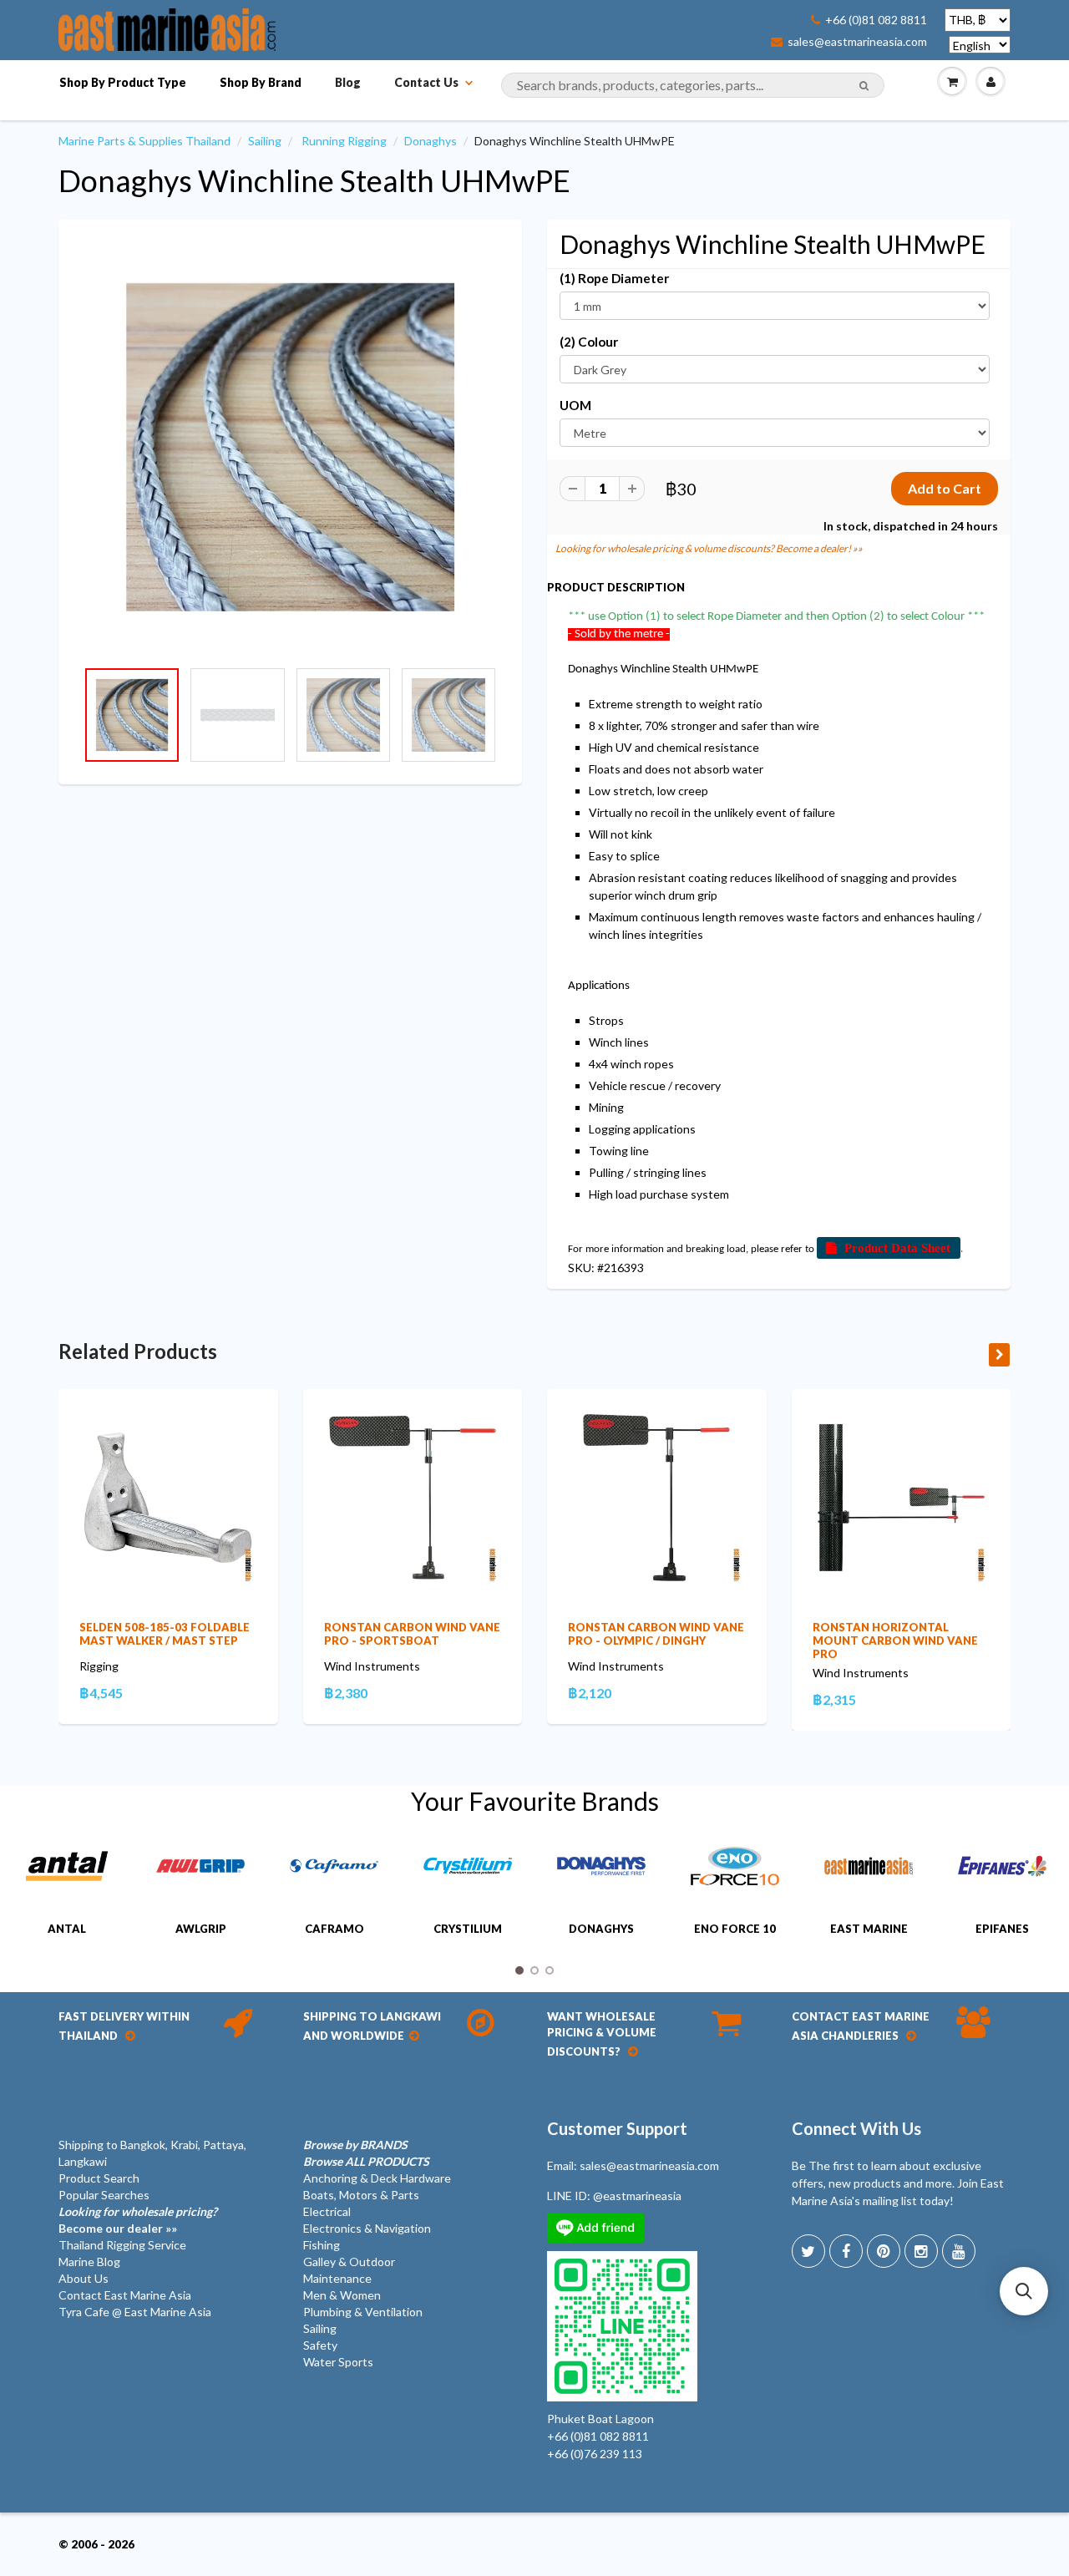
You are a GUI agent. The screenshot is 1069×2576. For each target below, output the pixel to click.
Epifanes (1002, 1929)
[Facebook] (846, 2251)
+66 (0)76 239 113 (595, 2454)
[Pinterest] (884, 2251)
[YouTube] (959, 2251)
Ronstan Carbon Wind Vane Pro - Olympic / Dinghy (656, 1634)
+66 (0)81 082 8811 (876, 20)
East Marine (869, 1929)
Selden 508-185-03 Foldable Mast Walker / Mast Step (165, 1634)
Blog (348, 82)
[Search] (864, 86)
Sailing (265, 141)
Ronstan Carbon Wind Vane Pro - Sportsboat (412, 1634)
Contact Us (426, 82)
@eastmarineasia (637, 2196)
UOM (575, 405)
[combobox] (693, 85)
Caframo (334, 1929)
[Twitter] (808, 2251)
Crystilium (468, 1929)
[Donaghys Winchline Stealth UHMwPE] (290, 447)
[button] (1024, 2291)
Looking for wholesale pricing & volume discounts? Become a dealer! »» (709, 548)
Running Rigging (344, 141)
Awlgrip (201, 1929)
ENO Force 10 (735, 1929)
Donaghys (431, 141)
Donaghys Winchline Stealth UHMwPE (314, 180)
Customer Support (617, 2128)
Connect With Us (856, 2128)
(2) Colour (589, 342)
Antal (67, 1929)
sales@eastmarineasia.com (857, 42)
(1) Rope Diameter (614, 278)
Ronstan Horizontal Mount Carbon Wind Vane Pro (895, 1640)
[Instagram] (921, 2251)
